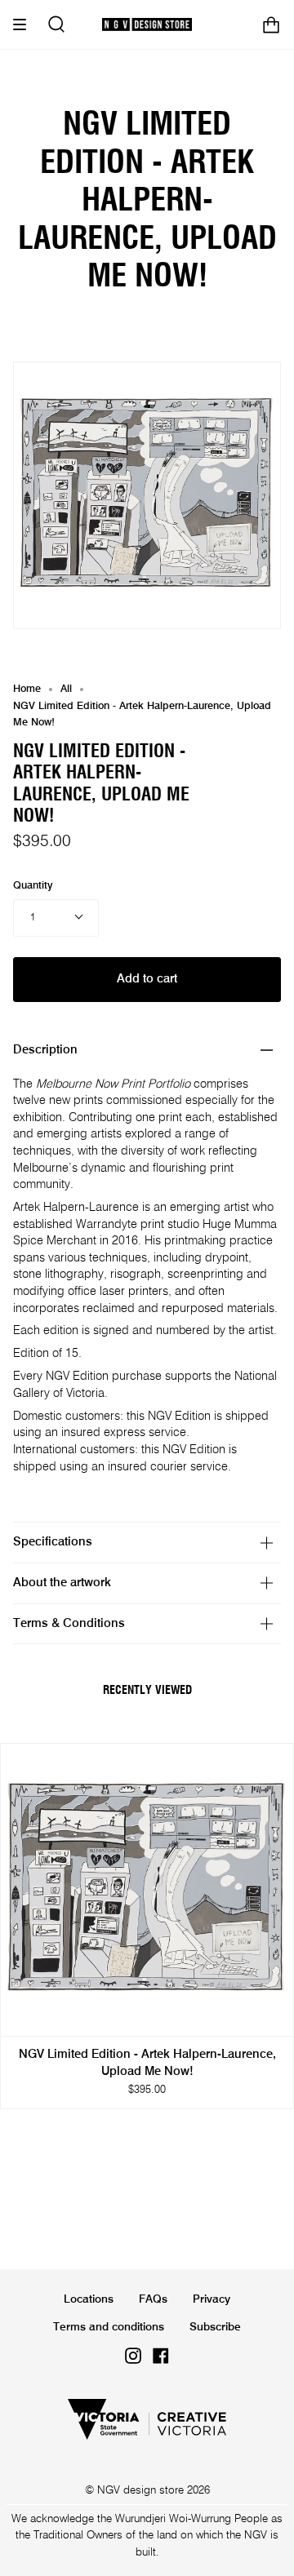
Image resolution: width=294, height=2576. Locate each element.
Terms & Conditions (69, 1624)
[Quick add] (20, 2016)
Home (27, 689)
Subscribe (215, 2327)
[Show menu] (25, 24)
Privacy (212, 2299)
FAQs (153, 2299)
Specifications (53, 1542)
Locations (89, 2299)
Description (45, 1050)
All (66, 689)
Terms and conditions (109, 2327)
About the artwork (62, 1583)
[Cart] (271, 24)
